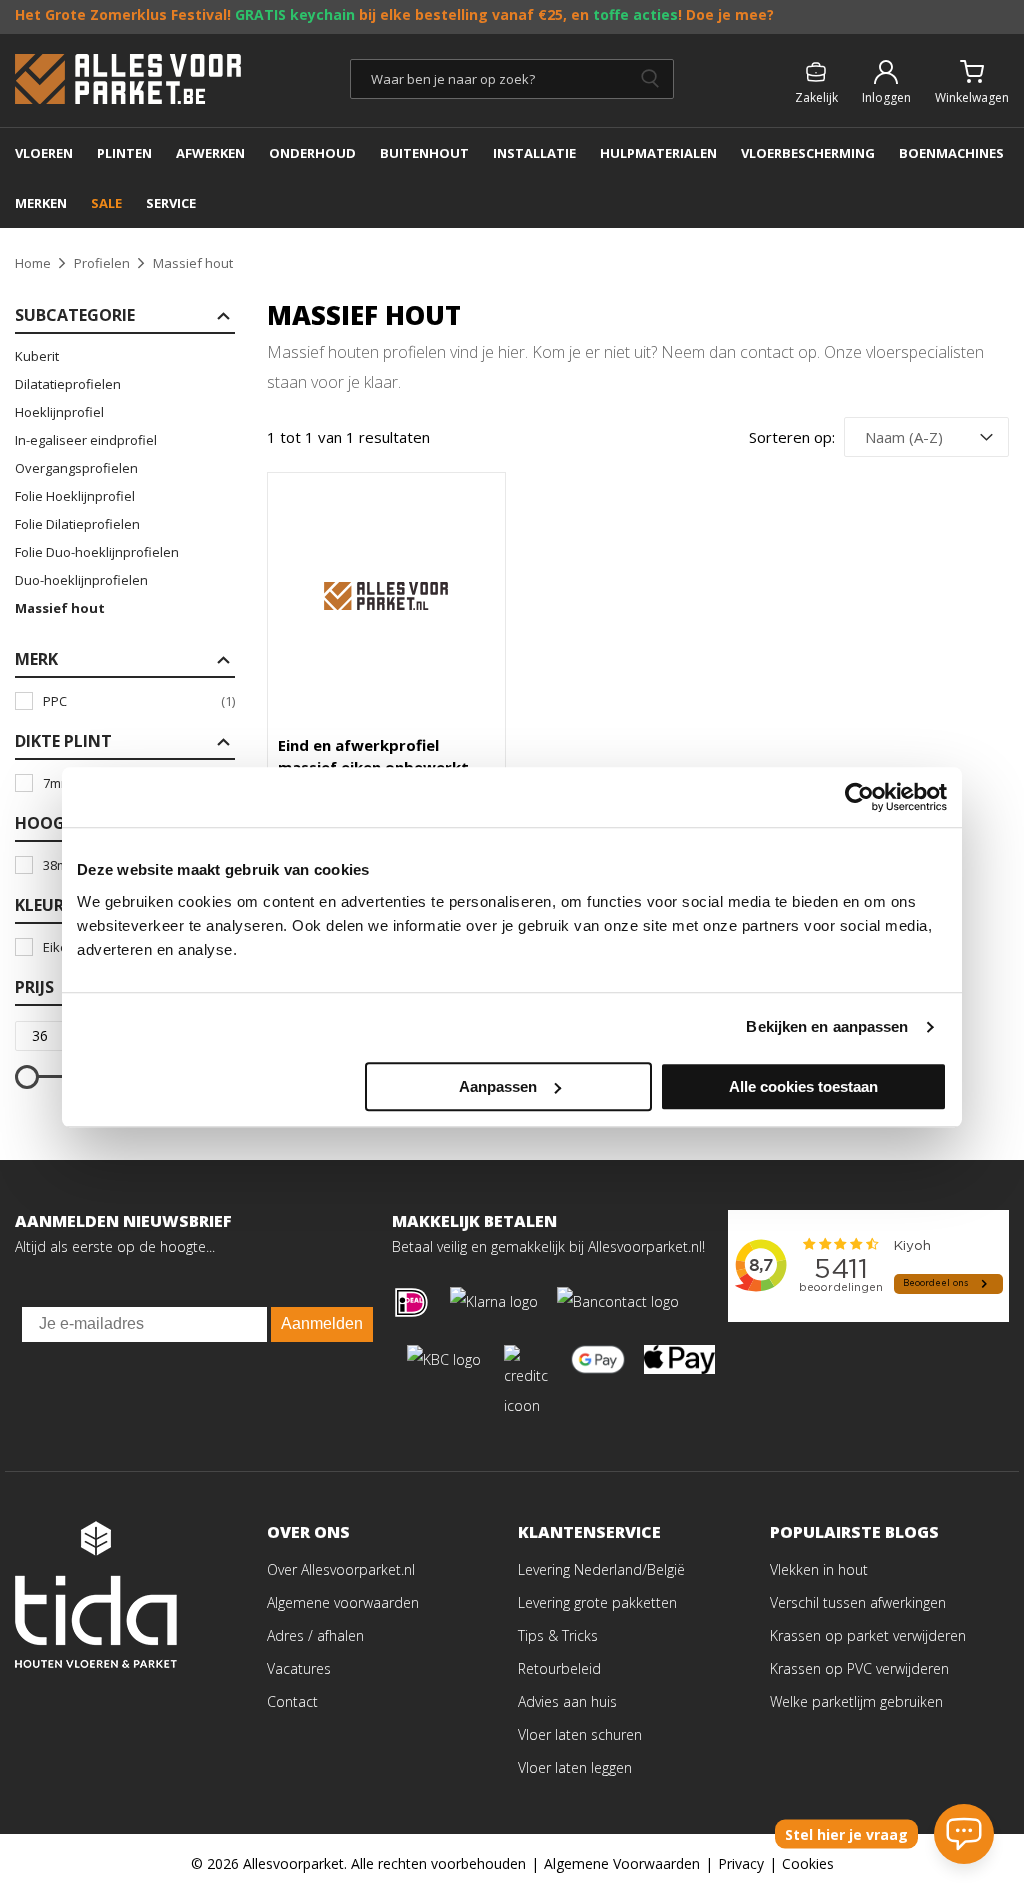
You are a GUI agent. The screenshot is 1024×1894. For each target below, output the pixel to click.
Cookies (808, 1863)
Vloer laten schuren (580, 1734)
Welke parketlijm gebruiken (856, 1701)
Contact (292, 1701)
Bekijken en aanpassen (827, 1026)
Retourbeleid (559, 1668)
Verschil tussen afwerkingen (858, 1602)
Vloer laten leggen (575, 1767)
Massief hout (60, 608)
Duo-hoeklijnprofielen (81, 580)
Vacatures (299, 1668)
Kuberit (37, 356)
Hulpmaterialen (658, 153)
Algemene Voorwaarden (622, 1863)
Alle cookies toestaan (803, 1086)
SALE (106, 203)
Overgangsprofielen (76, 468)
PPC (139, 701)
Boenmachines (951, 153)
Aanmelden (322, 1323)
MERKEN (41, 203)
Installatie (534, 153)
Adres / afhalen (315, 1635)
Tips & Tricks (558, 1635)
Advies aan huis (567, 1701)
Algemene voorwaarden (343, 1602)
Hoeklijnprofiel (59, 412)
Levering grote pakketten (597, 1602)
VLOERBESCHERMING (808, 153)
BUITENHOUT (424, 153)
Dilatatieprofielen (68, 384)
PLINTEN (124, 153)
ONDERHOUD (312, 153)
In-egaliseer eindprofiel (86, 440)
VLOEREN (44, 153)
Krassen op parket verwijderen (868, 1635)
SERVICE (171, 203)
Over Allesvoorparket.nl (341, 1569)
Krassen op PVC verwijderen (859, 1668)
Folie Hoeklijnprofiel (75, 496)
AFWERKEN (210, 153)
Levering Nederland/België (601, 1569)
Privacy (741, 1863)
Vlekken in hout (819, 1569)
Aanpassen (498, 1086)
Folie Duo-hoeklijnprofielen (97, 552)
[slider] (27, 1077)
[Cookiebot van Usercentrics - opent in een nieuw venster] (859, 797)
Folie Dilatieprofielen (77, 524)
